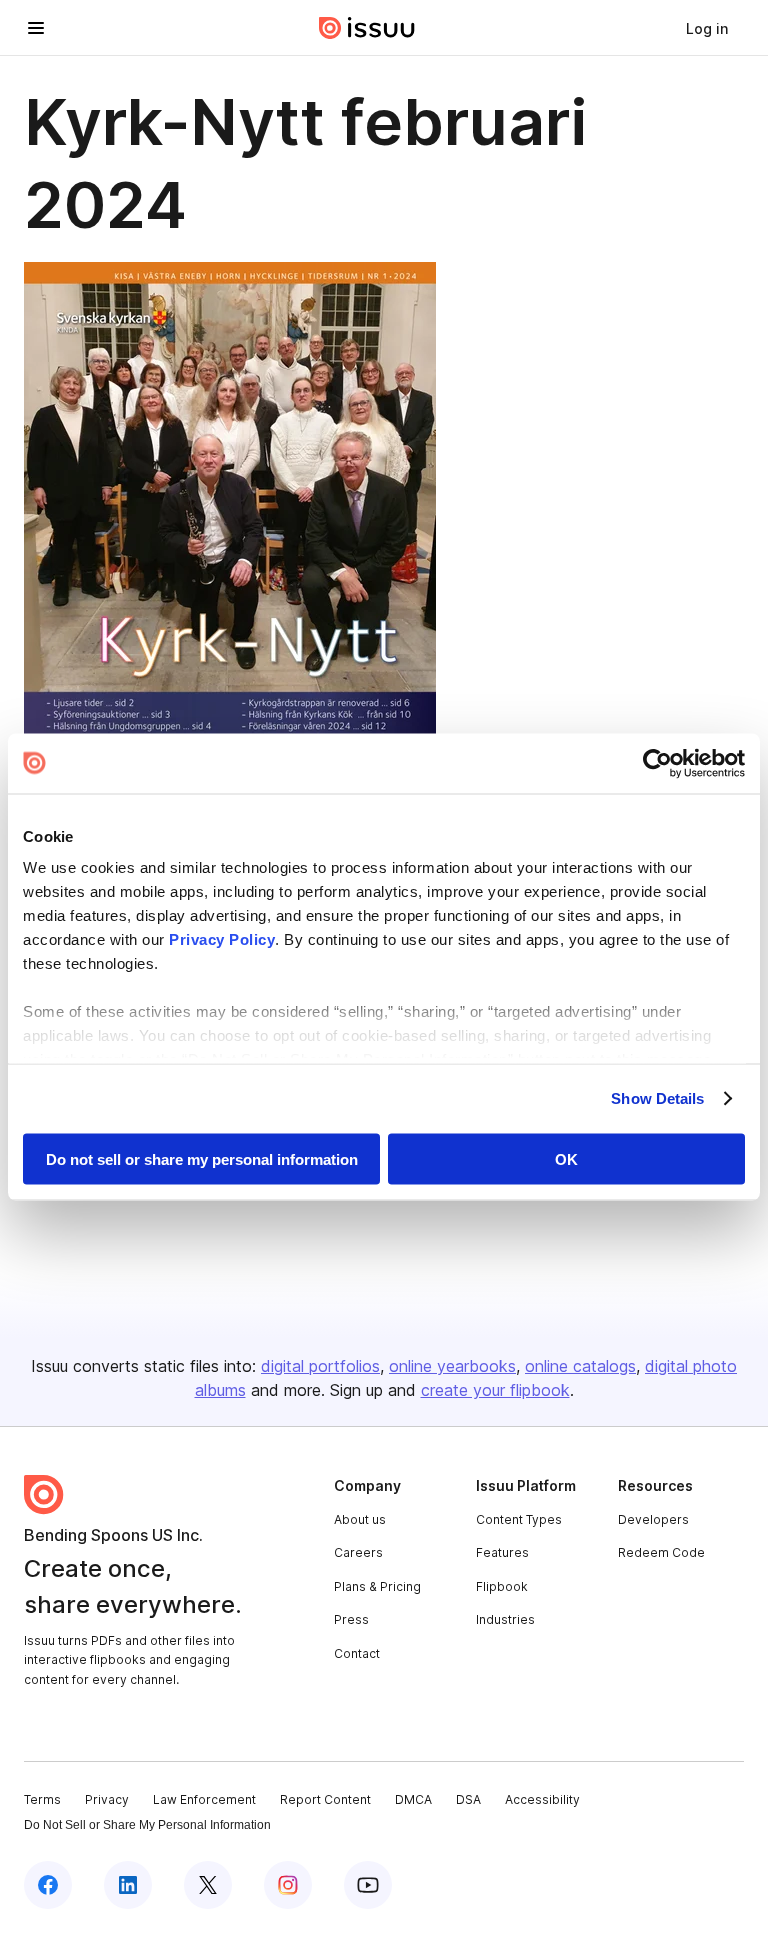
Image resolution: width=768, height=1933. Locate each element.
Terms (42, 1799)
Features (502, 1552)
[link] (707, 28)
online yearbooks (452, 1366)
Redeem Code (661, 1552)
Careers (358, 1552)
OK (566, 1158)
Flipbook (502, 1586)
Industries (505, 1619)
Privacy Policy (222, 939)
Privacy (107, 1799)
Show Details (657, 1098)
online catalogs (580, 1366)
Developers (653, 1519)
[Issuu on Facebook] (48, 1885)
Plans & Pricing (377, 1586)
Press (351, 1619)
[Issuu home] (367, 28)
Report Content (325, 1799)
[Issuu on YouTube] (368, 1885)
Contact (357, 1653)
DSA (468, 1799)
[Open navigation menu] (36, 28)
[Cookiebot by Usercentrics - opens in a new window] (657, 763)
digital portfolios (320, 1366)
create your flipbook (495, 1390)
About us (360, 1519)
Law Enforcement (204, 1799)
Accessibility (542, 1799)
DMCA (413, 1799)
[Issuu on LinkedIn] (128, 1885)
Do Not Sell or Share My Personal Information (147, 1825)
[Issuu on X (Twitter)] (208, 1885)
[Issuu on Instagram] (288, 1885)
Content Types (519, 1519)
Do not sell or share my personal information (202, 1158)
